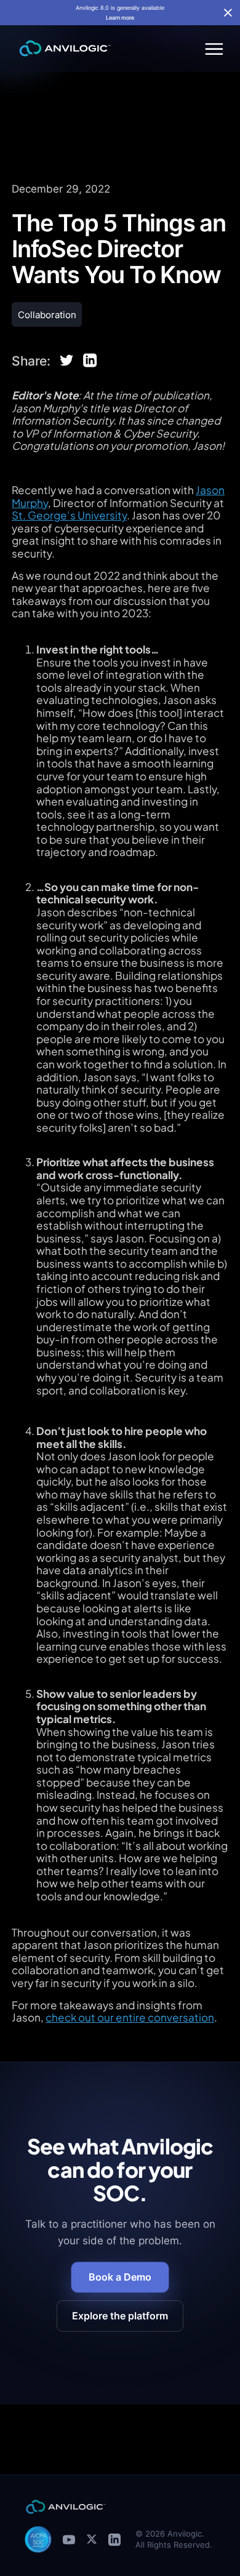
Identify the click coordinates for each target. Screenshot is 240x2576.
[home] (62, 49)
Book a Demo (120, 2277)
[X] (92, 2539)
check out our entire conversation (130, 2017)
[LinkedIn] (114, 2539)
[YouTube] (69, 2539)
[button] (212, 49)
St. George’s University (69, 515)
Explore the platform (120, 2316)
